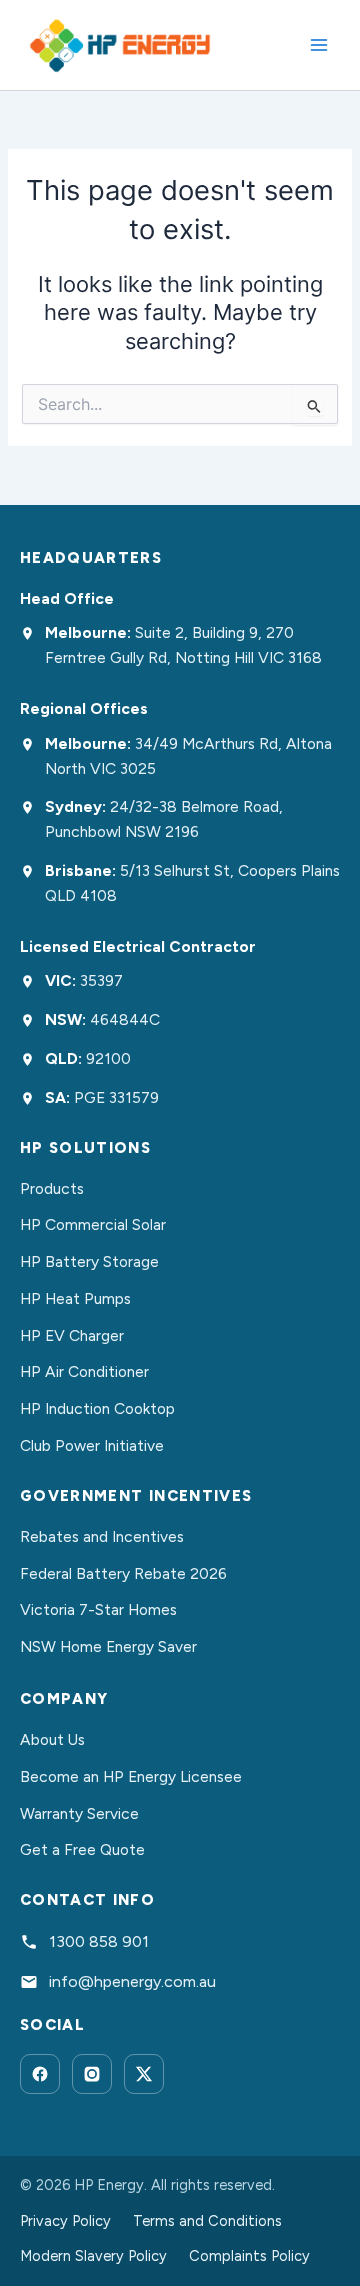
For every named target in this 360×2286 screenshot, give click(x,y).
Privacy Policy (65, 2221)
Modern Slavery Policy (93, 2256)
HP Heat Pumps (75, 1298)
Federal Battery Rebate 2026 (123, 1573)
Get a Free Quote (82, 1849)
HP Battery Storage (89, 1261)
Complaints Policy (249, 2256)
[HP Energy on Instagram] (92, 2074)
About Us (52, 1739)
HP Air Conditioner (84, 1371)
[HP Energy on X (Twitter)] (144, 2074)
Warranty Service (79, 1813)
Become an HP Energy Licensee (131, 1776)
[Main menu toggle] (319, 45)
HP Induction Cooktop (97, 1408)
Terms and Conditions (207, 2221)
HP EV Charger (72, 1335)
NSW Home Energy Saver (108, 1646)
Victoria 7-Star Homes (98, 1609)
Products (52, 1188)
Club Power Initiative (92, 1445)
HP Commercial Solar (93, 1224)
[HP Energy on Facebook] (40, 2074)
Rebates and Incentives (102, 1536)
